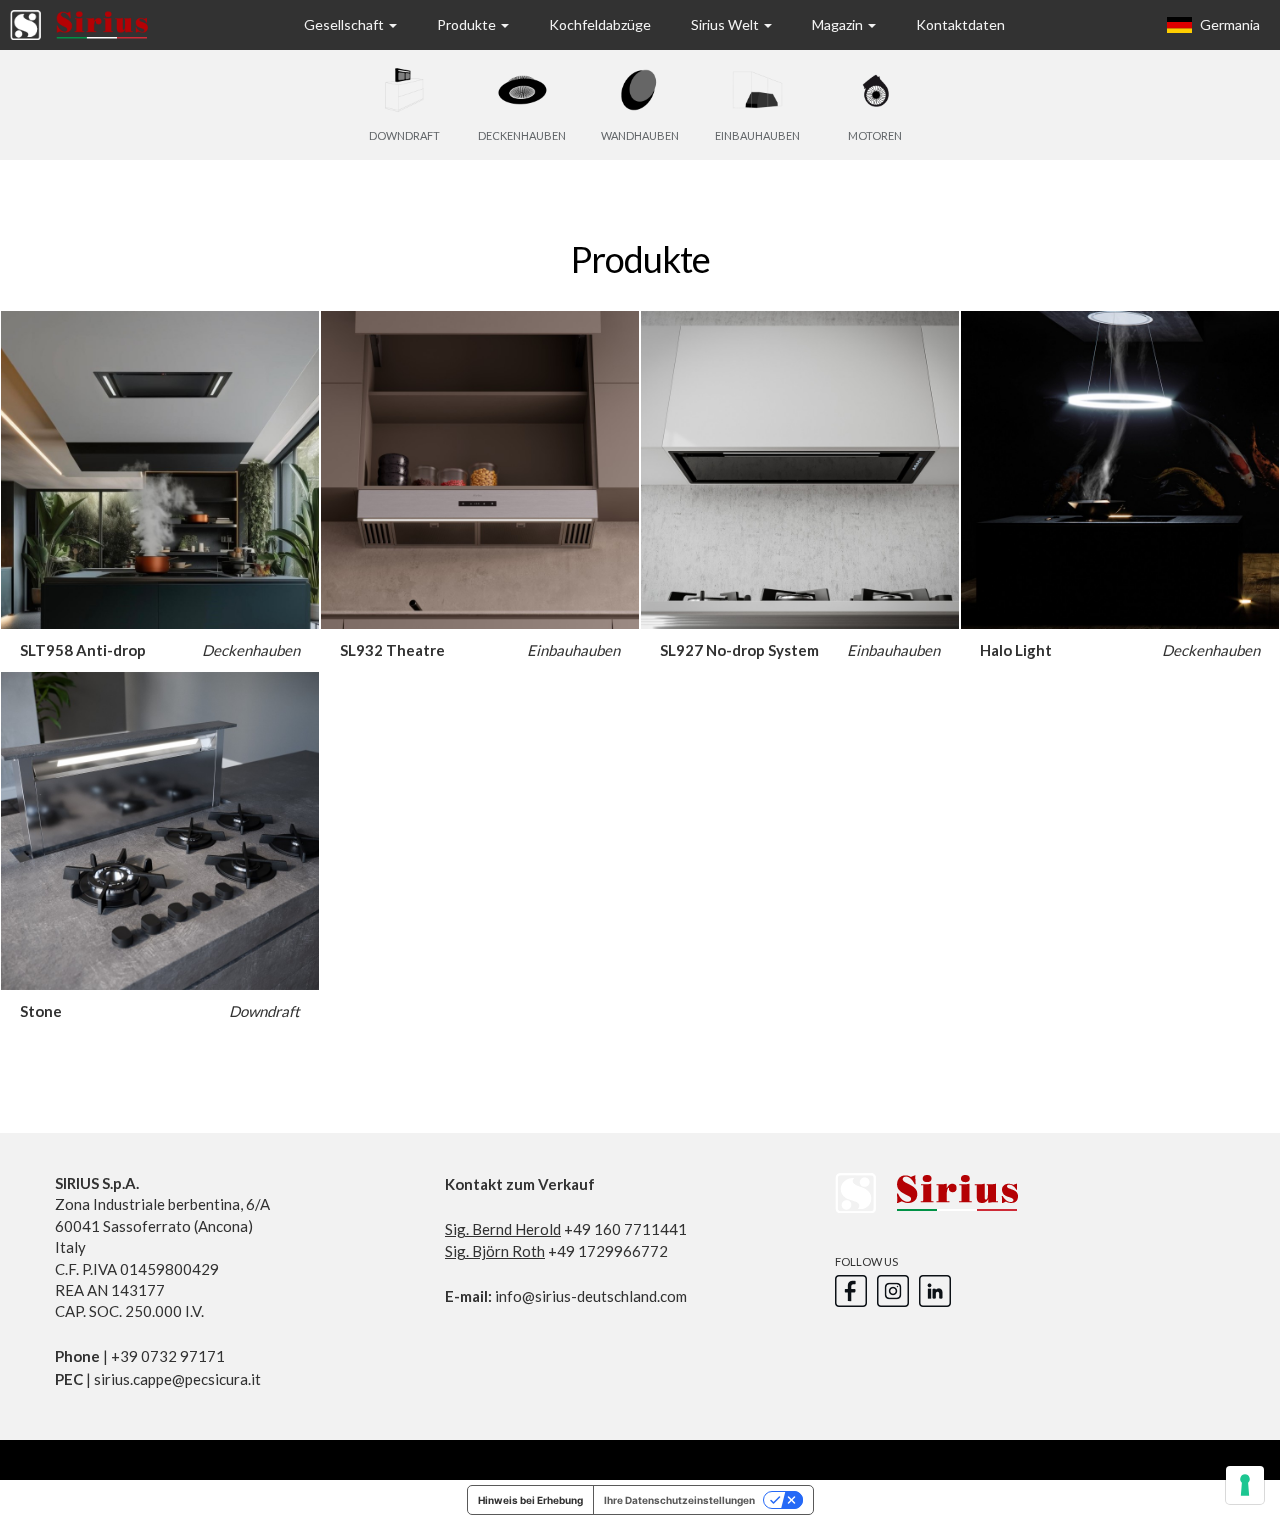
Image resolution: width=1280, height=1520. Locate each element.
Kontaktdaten (960, 24)
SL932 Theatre (392, 650)
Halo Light (1016, 650)
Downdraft (264, 1011)
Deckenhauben (251, 650)
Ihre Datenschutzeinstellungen (679, 1500)
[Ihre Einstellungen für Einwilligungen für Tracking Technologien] (1245, 1485)
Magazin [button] (839, 24)
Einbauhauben (573, 650)
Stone (41, 1011)
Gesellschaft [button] (345, 24)
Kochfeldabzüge (600, 24)
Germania (1228, 24)
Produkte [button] (468, 24)
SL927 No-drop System (739, 650)
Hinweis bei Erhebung (530, 1500)
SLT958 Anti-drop (83, 650)
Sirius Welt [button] (726, 24)
